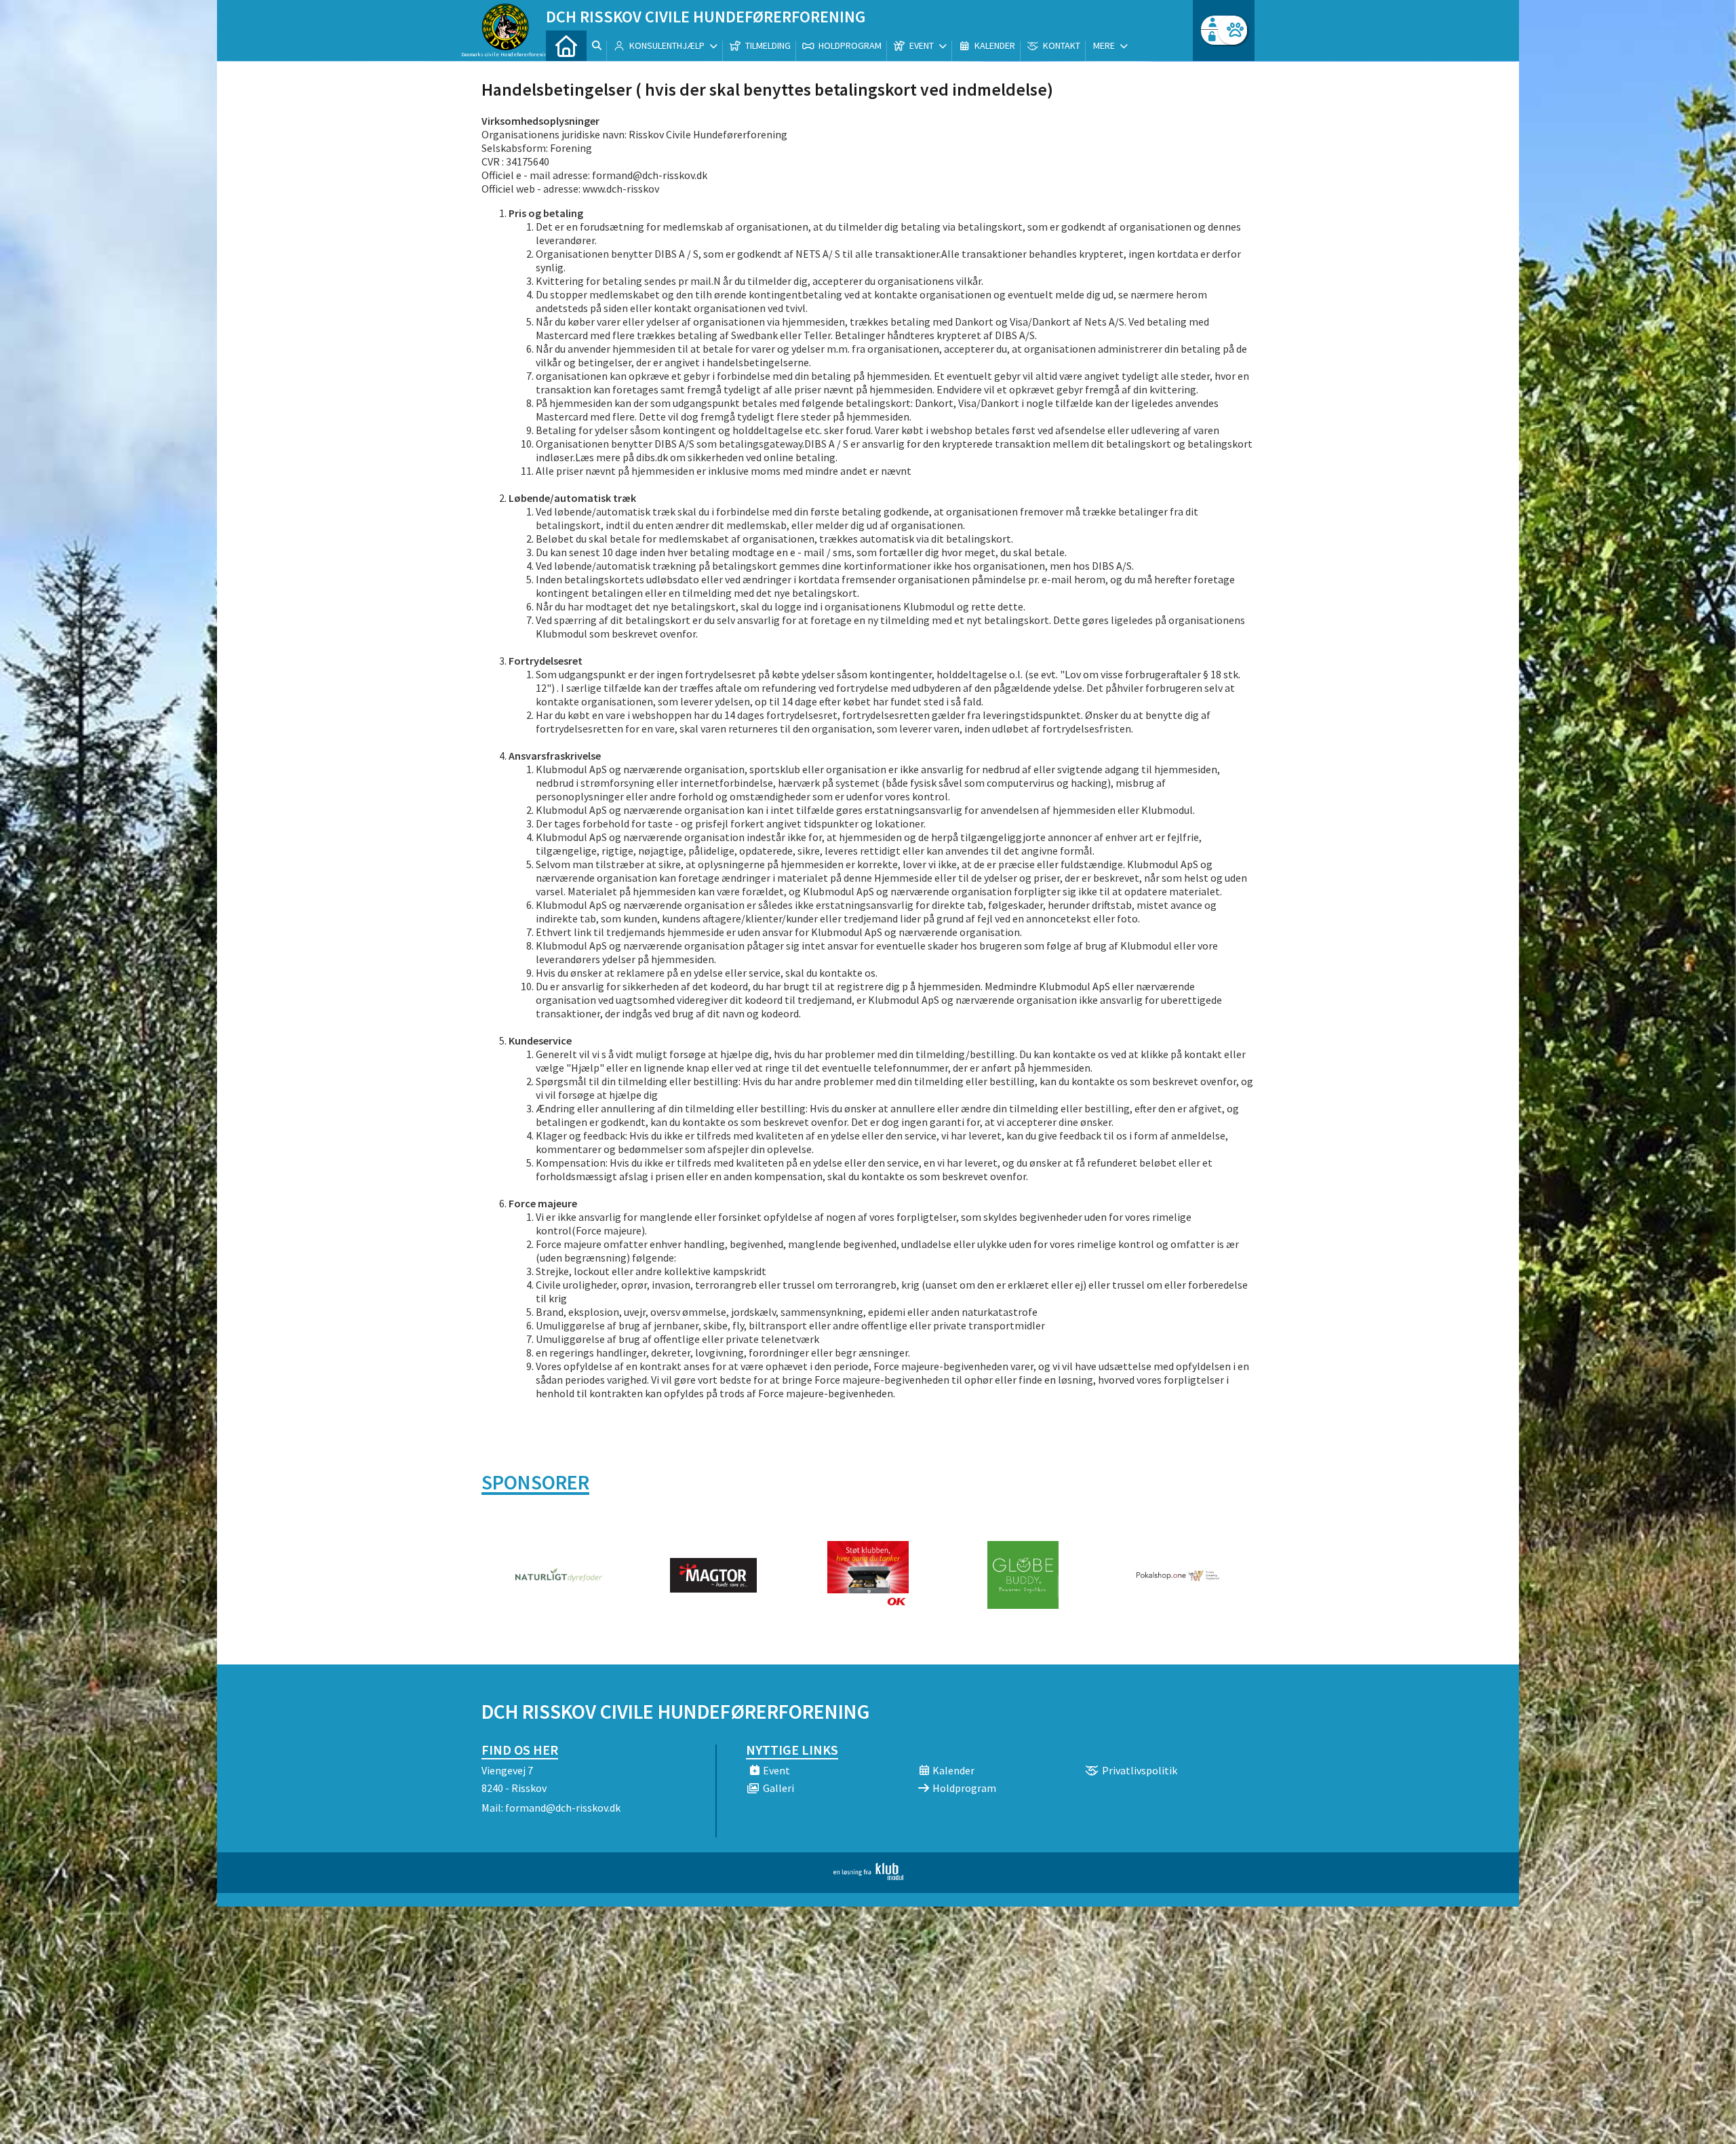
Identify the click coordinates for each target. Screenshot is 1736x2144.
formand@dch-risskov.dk (563, 1808)
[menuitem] (566, 46)
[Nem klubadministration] (868, 1876)
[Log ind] (1232, 30)
